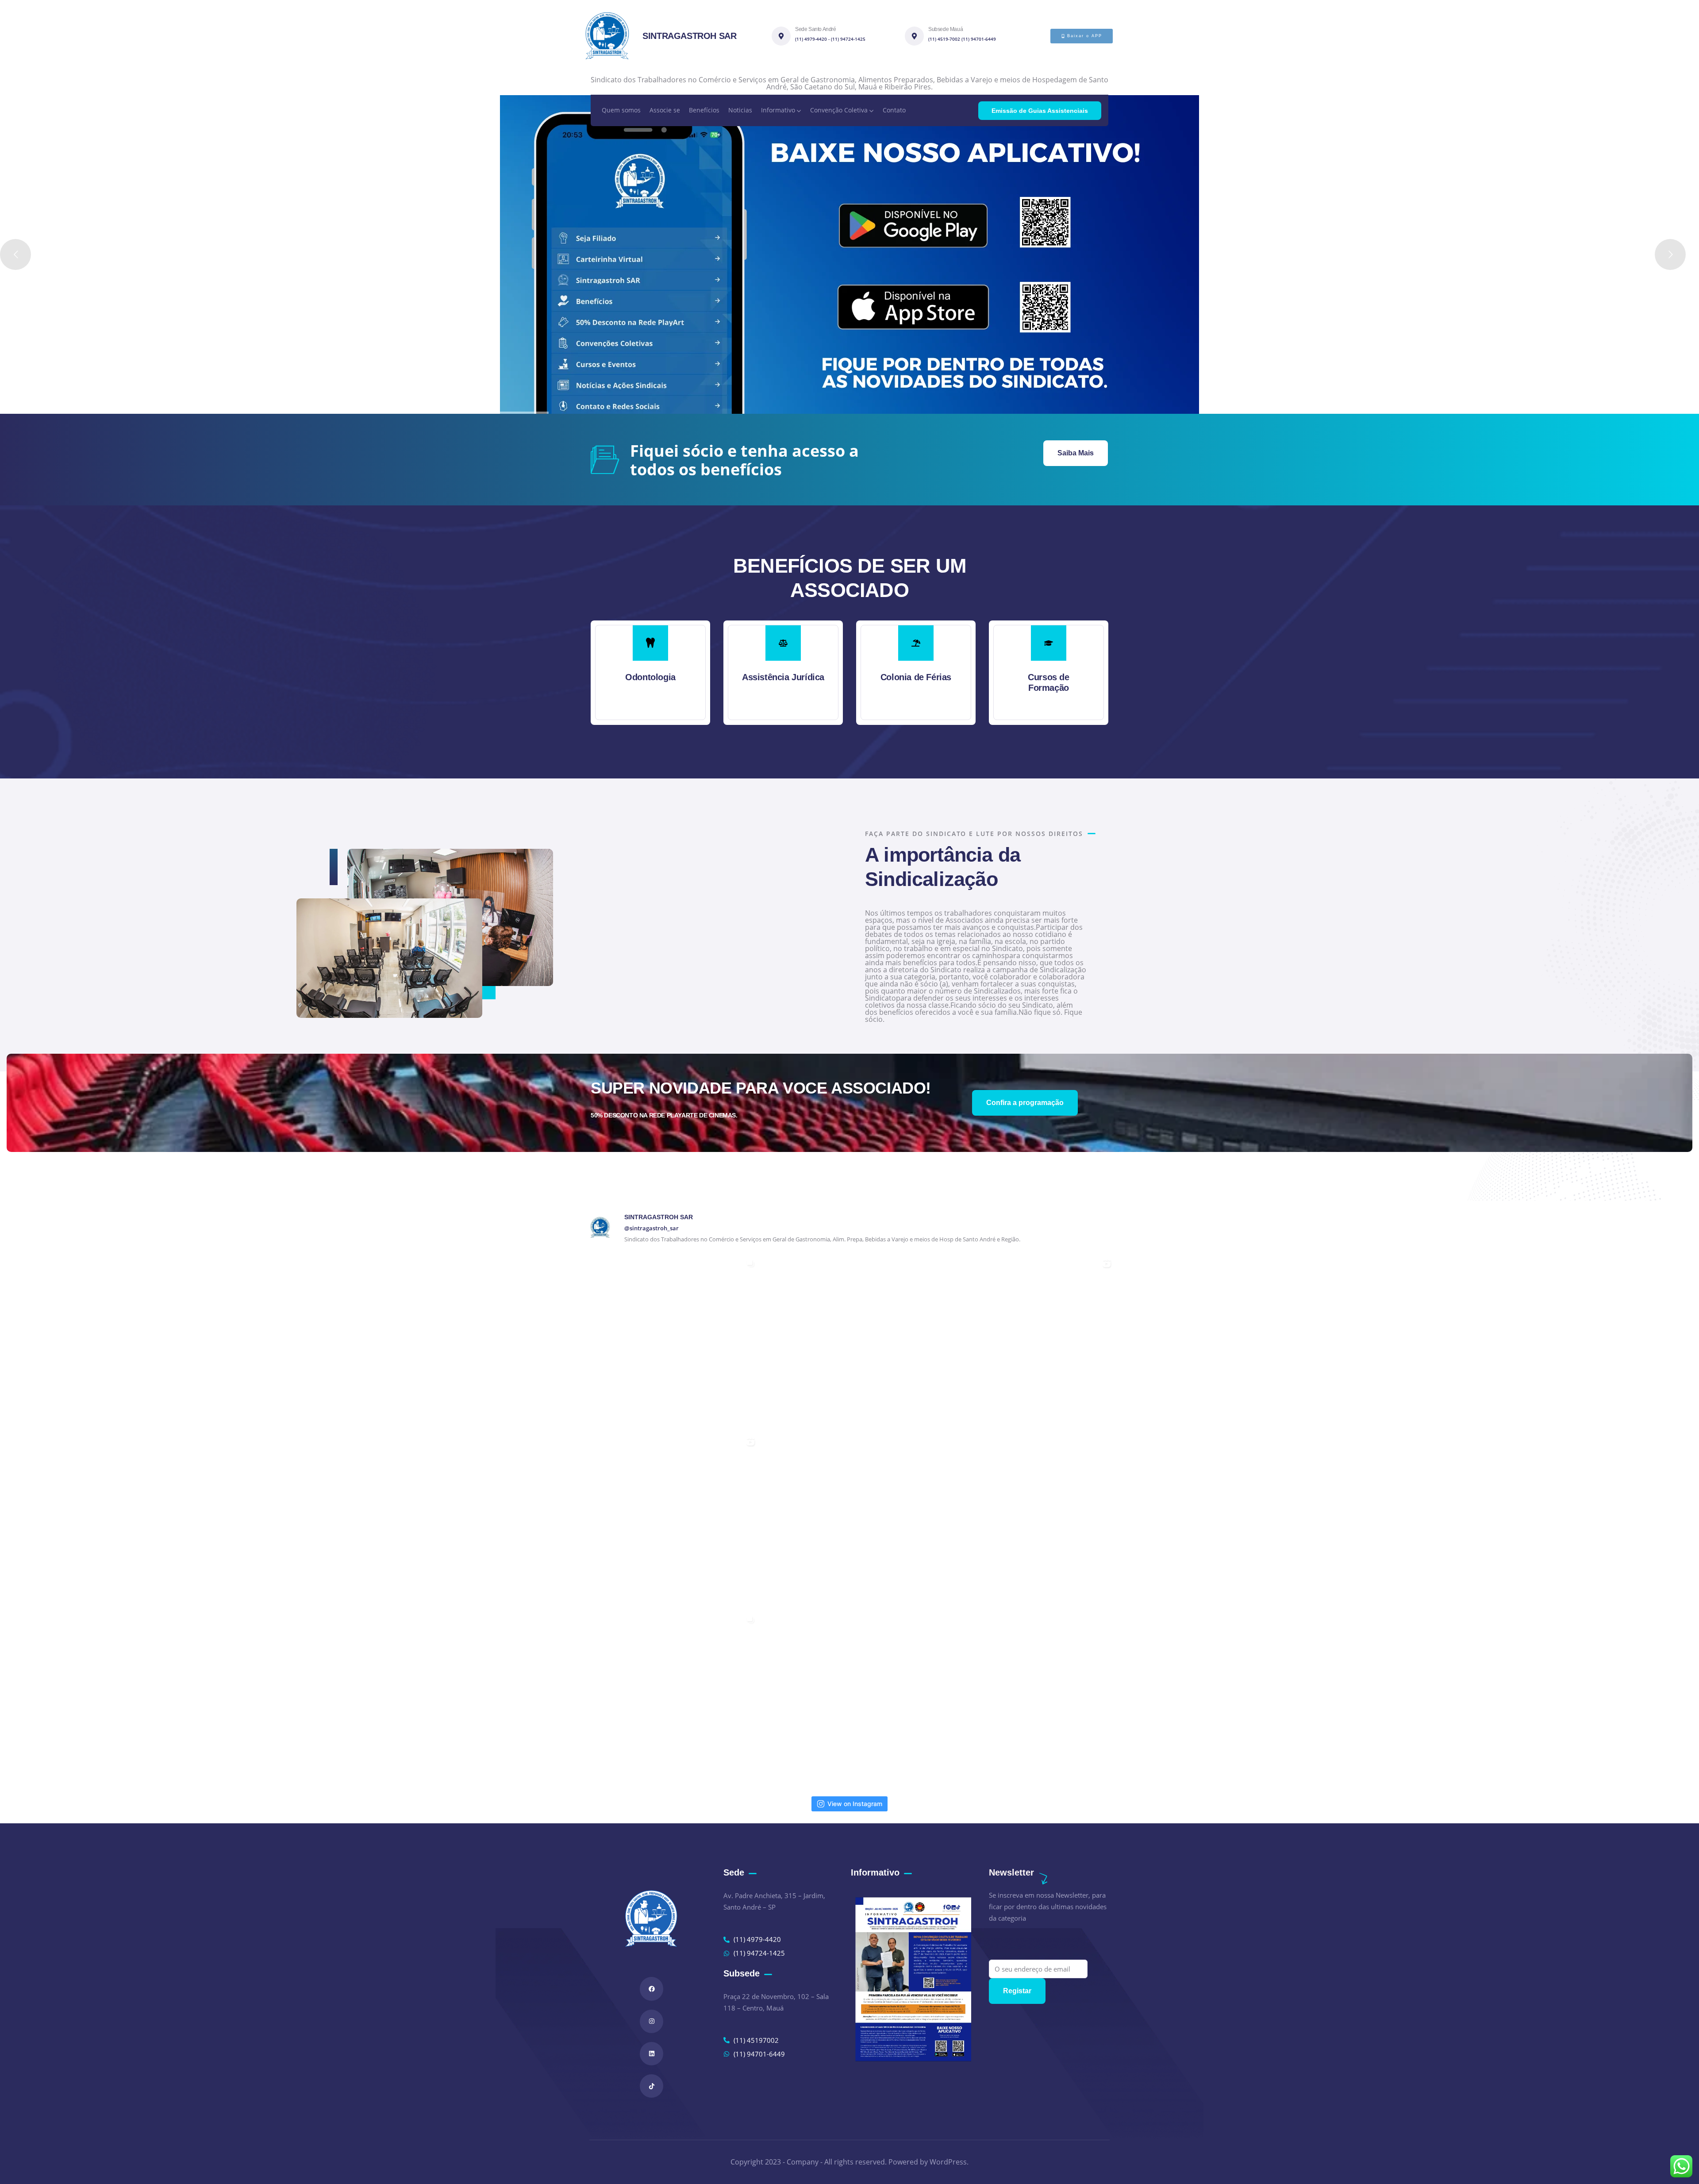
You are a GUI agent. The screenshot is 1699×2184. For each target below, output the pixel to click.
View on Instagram (855, 1804)
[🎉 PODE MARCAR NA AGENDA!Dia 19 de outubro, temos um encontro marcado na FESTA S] (1028, 1342)
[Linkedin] (652, 2054)
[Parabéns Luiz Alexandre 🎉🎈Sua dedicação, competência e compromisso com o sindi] (850, 1342)
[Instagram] (652, 2021)
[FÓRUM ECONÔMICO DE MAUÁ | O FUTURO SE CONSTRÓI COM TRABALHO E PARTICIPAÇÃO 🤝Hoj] (671, 1698)
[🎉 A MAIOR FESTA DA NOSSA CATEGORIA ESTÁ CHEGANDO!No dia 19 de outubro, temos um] (671, 1342)
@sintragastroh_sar (652, 1228)
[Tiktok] (652, 2086)
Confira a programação (1025, 1103)
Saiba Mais (1076, 453)
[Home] (607, 36)
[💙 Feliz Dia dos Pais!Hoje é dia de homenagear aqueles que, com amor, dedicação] (1028, 1520)
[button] (1110, 678)
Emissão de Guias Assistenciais (1040, 111)
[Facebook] (652, 1989)
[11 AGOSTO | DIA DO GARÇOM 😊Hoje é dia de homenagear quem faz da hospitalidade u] (671, 1520)
